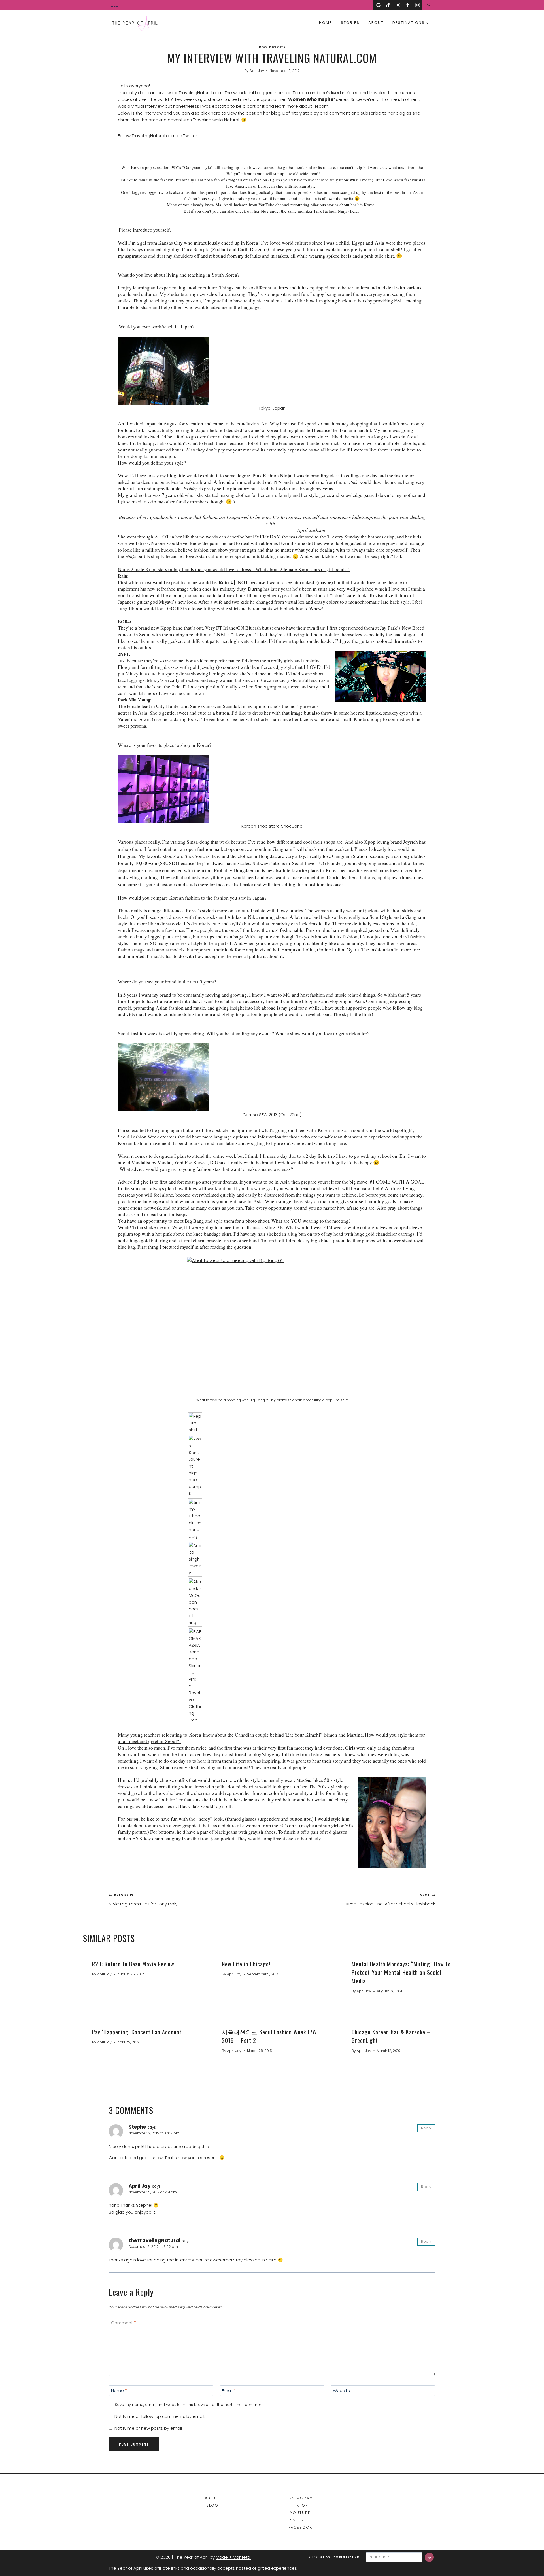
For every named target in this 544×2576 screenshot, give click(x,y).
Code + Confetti (234, 2557)
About (376, 23)
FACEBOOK (300, 2527)
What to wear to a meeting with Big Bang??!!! (233, 1400)
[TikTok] (388, 5)
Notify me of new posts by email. (149, 2428)
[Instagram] (398, 5)
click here (211, 113)
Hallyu (232, 173)
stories (350, 23)
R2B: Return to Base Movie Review (133, 1964)
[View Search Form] (429, 5)
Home (326, 23)
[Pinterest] (417, 5)
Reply (426, 2128)
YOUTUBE (300, 2513)
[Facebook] (408, 5)
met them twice (192, 1748)
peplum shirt (337, 1400)
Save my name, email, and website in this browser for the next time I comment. (190, 2405)
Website (342, 2391)
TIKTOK (300, 2505)
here (354, 211)
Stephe (137, 2127)
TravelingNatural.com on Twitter (164, 136)
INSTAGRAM (300, 2498)
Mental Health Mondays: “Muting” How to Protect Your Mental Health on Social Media (401, 1972)
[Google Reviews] (378, 5)
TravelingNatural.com (201, 93)
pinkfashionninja (291, 1400)
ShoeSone (292, 826)
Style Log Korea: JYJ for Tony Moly (143, 1900)
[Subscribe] (429, 2557)
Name (119, 2391)
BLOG (212, 2505)
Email (229, 2391)
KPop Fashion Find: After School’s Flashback (391, 1900)
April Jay (257, 71)
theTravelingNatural (155, 2240)
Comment (124, 2323)
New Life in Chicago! (246, 1964)
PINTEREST (300, 2520)
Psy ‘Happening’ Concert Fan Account (137, 2032)
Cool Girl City (272, 47)
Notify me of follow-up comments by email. (160, 2416)
